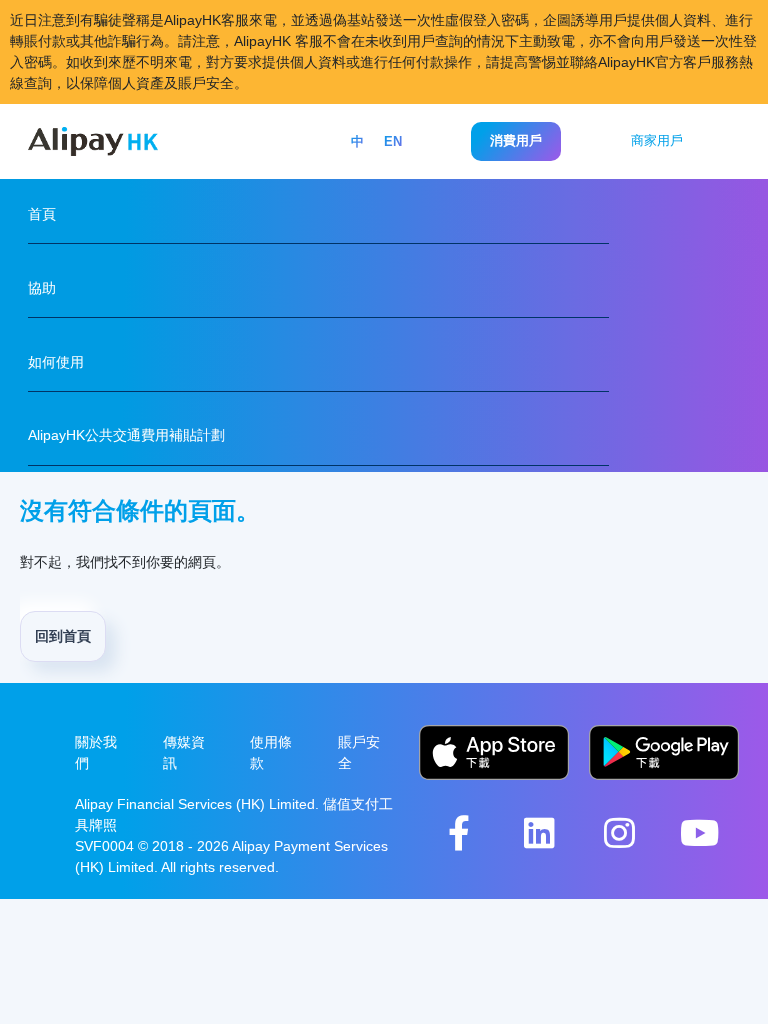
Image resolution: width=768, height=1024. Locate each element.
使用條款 (271, 752)
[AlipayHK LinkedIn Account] (539, 832)
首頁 (42, 214)
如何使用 (56, 362)
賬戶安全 (359, 752)
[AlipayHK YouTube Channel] (699, 832)
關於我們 (96, 752)
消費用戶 (516, 140)
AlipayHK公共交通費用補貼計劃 (126, 435)
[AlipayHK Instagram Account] (619, 832)
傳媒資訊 (184, 752)
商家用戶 (657, 140)
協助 (42, 288)
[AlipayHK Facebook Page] (459, 832)
